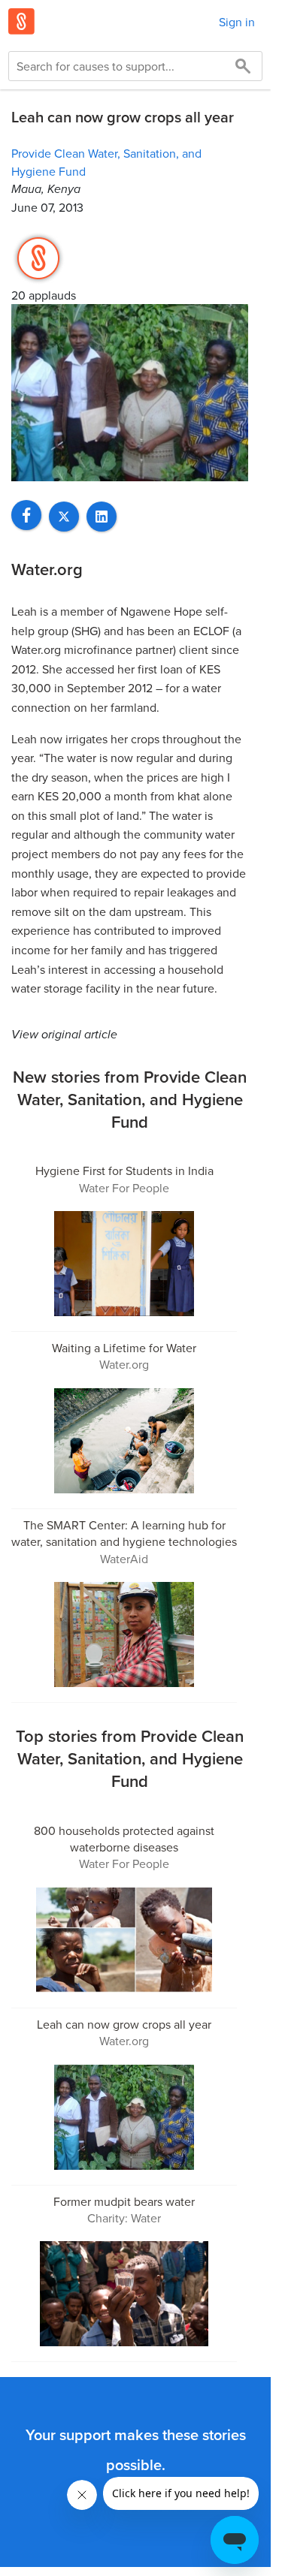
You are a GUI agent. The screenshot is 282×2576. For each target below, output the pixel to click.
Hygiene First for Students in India (124, 1170)
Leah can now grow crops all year (124, 2024)
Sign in (237, 22)
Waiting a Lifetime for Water (124, 1348)
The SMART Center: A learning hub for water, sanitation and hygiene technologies (124, 1533)
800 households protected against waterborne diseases (124, 1839)
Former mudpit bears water (124, 2201)
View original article (64, 1034)
